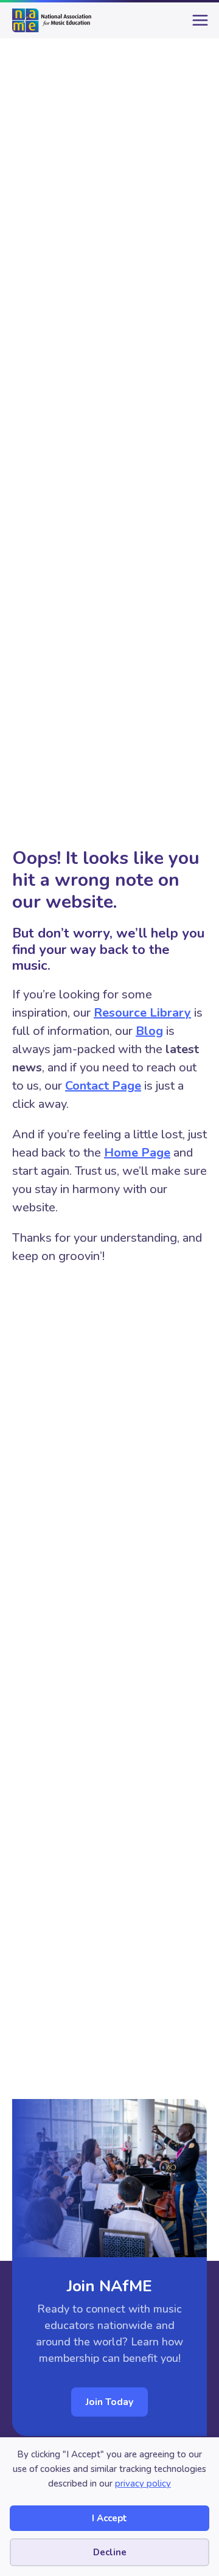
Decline (110, 2552)
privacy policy (143, 2484)
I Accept (109, 2518)
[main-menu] (198, 25)
